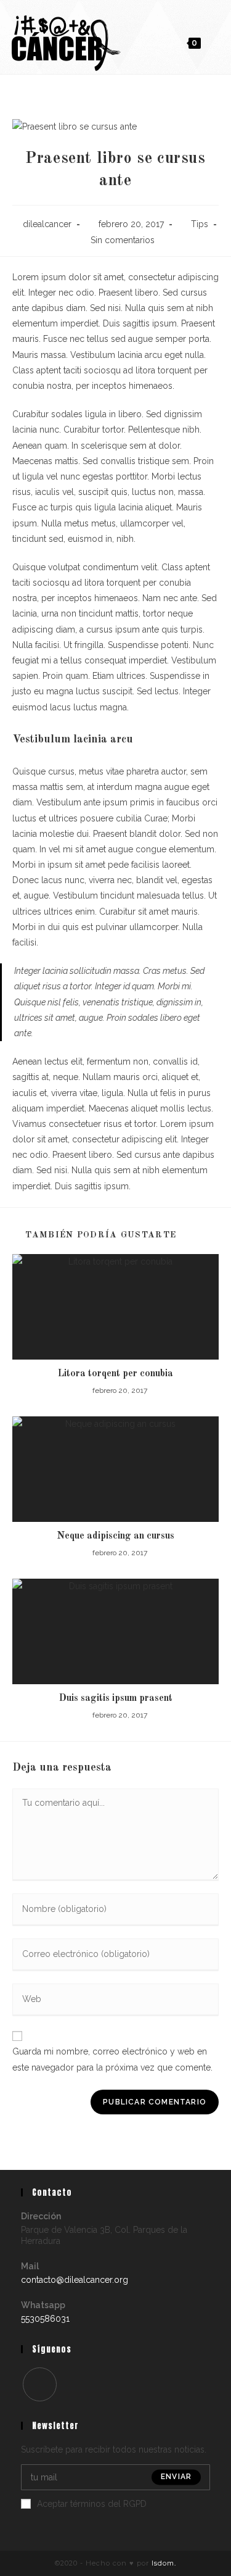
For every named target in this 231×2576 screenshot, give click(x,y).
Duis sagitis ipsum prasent (116, 1698)
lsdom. (164, 2563)
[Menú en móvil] (212, 43)
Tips (200, 224)
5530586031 (45, 2319)
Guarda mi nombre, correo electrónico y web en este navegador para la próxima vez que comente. (112, 2059)
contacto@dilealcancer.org (75, 2280)
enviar (176, 2477)
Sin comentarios (123, 240)
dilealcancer (47, 224)
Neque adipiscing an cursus (115, 1536)
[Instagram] (40, 2384)
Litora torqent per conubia (115, 1374)
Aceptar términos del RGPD (92, 2504)
